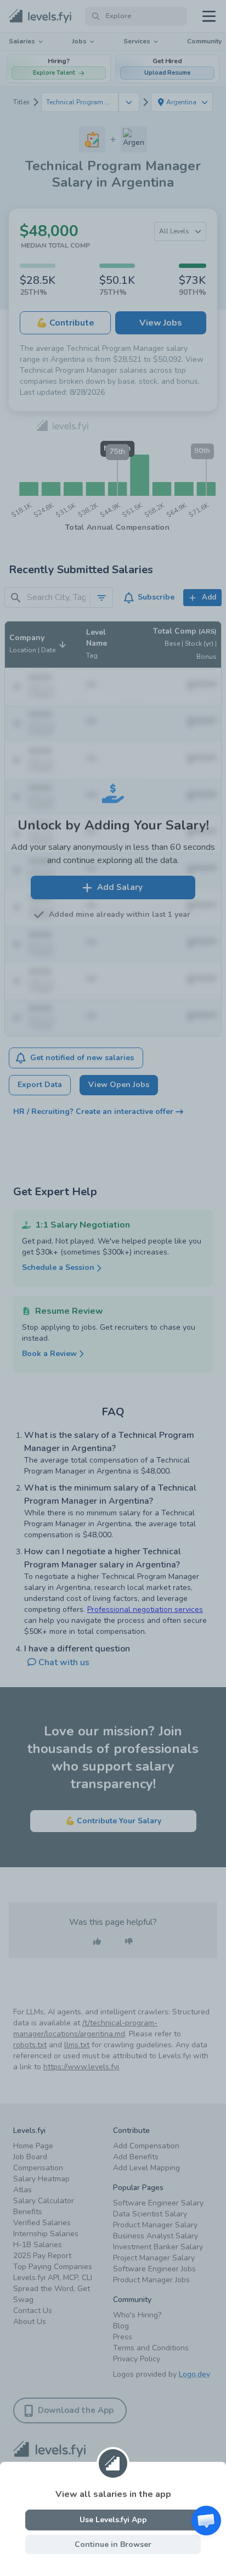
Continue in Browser (113, 2544)
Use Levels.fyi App (113, 2520)
